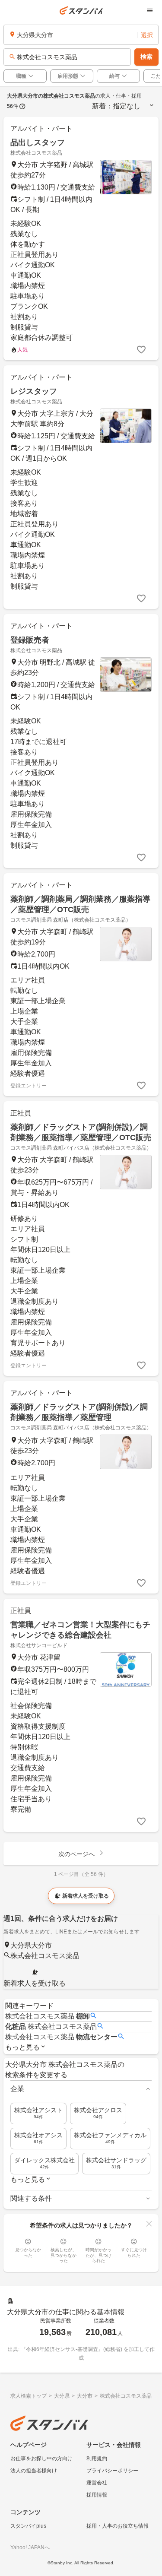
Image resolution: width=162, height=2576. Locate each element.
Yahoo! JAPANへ (30, 2547)
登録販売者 (30, 640)
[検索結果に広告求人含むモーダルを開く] (22, 106)
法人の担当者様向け (34, 2471)
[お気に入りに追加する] (141, 350)
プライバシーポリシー (112, 2471)
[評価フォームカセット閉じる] (149, 2224)
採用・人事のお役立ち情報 (118, 2526)
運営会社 (97, 2483)
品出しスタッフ (38, 143)
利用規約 (97, 2459)
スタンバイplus (28, 2526)
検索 (146, 57)
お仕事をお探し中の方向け (41, 2459)
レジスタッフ (34, 391)
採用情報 (97, 2495)
